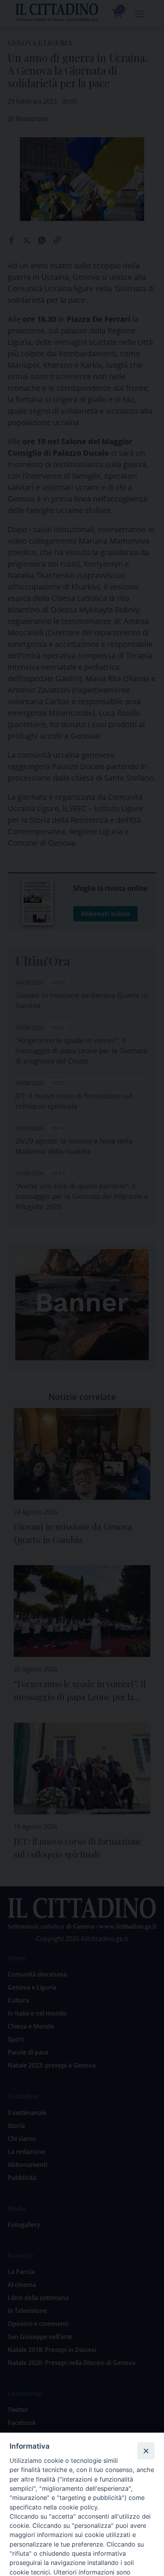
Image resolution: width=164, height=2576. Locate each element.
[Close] (146, 2451)
